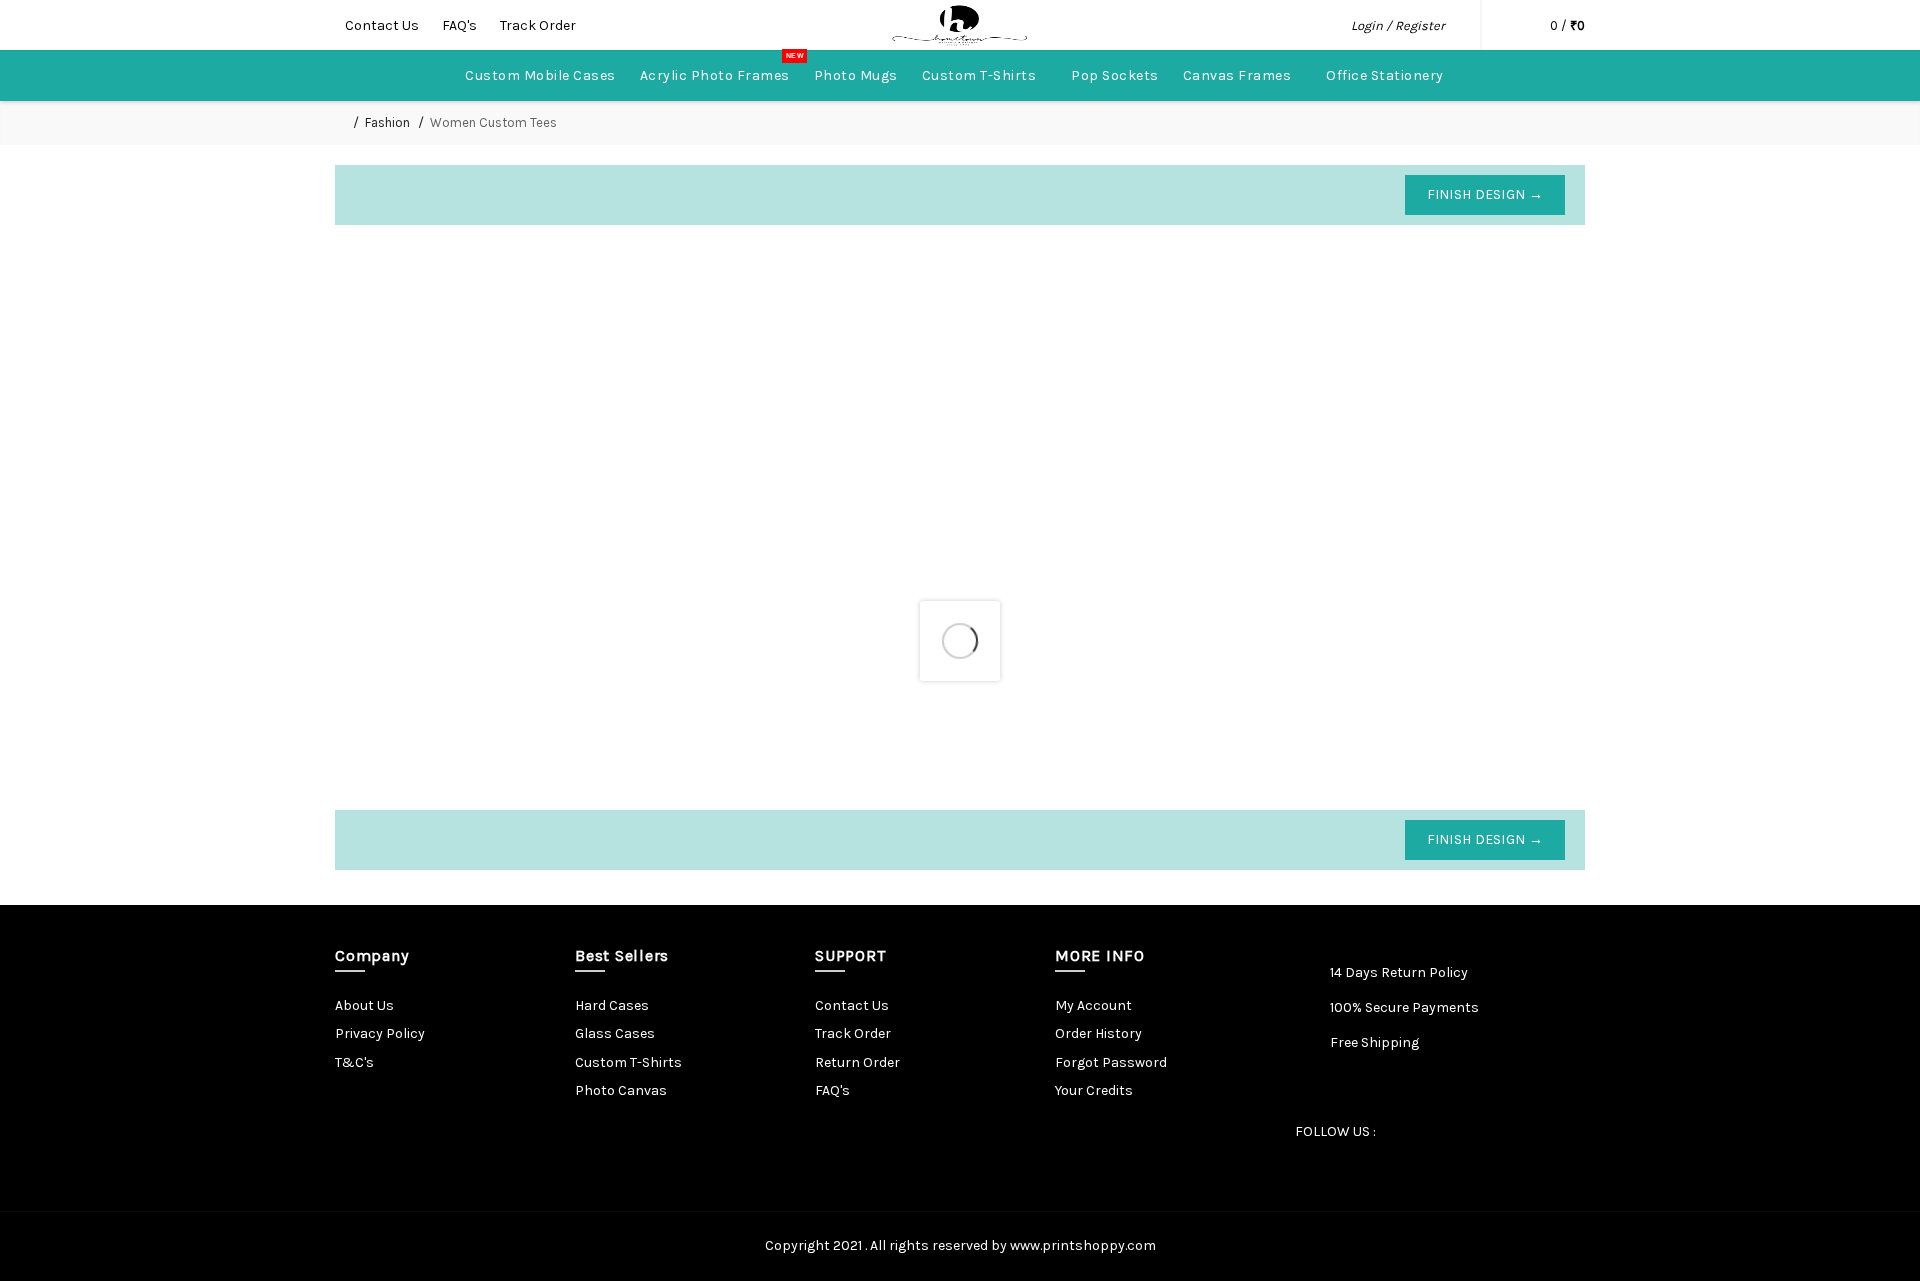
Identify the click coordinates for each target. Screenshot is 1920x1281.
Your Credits (1094, 1090)
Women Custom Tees (493, 122)
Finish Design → (1485, 194)
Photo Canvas (621, 1090)
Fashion (387, 122)
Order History (1098, 1033)
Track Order (538, 25)
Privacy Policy (380, 1033)
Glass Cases (615, 1033)
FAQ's (461, 25)
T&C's (354, 1062)
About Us (364, 1005)
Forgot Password (1111, 1062)
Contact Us (383, 25)
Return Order (857, 1062)
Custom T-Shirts (628, 1062)
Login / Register (1398, 25)
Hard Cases (612, 1005)
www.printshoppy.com (1083, 1245)
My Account (1093, 1005)
